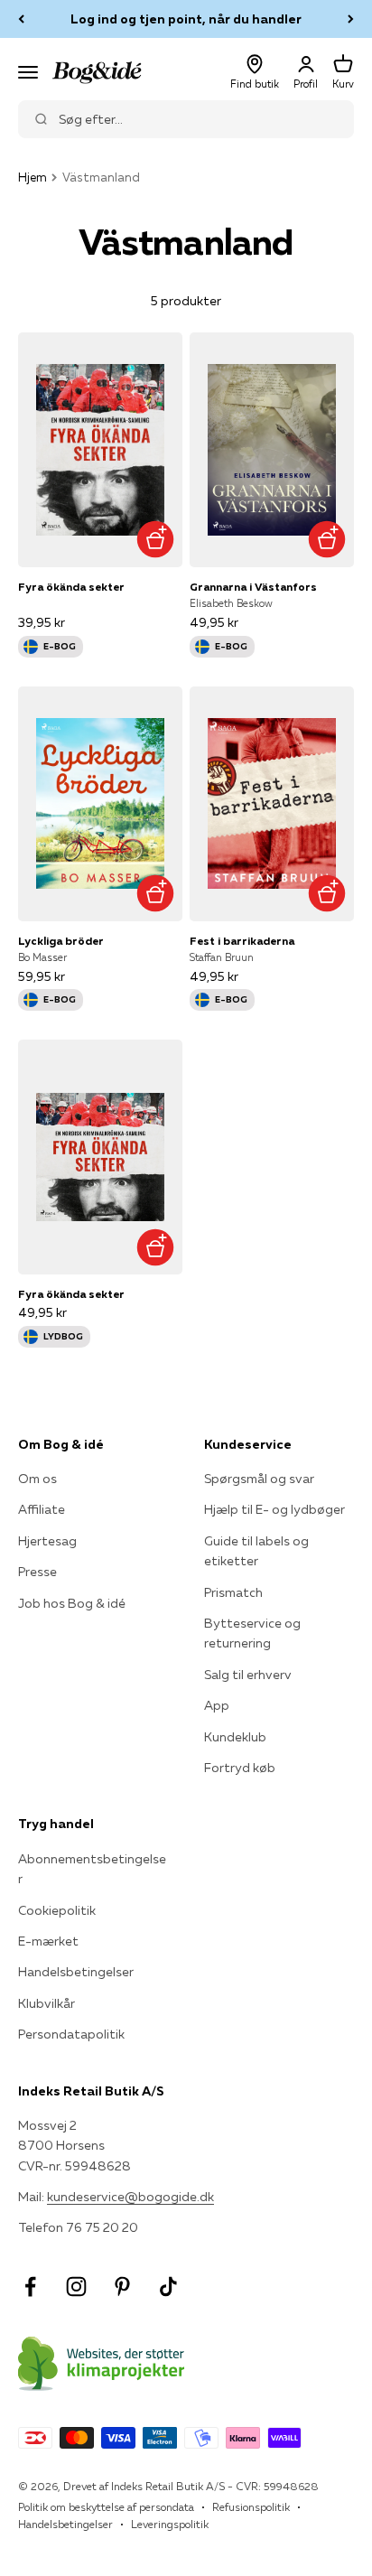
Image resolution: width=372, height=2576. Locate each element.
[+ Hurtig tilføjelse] (155, 540)
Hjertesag (47, 1541)
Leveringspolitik (170, 2524)
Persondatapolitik (71, 2034)
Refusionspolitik (251, 2507)
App (217, 1705)
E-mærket (48, 1941)
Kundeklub (235, 1737)
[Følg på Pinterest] (122, 2287)
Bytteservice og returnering (252, 1633)
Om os (37, 1479)
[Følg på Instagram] (76, 2287)
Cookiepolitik (57, 1910)
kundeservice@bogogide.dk (130, 2197)
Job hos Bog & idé (72, 1603)
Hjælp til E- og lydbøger (274, 1509)
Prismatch (233, 1592)
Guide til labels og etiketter (256, 1551)
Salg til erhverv (248, 1675)
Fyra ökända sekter (71, 587)
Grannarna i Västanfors (253, 587)
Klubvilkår (46, 2003)
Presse (37, 1572)
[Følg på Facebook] (30, 2287)
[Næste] (351, 19)
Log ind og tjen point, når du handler (186, 19)
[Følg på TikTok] (168, 2287)
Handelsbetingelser (76, 1972)
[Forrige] (21, 19)
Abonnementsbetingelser (92, 1869)
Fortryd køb (240, 1768)
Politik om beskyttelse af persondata (106, 2507)
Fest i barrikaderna (242, 941)
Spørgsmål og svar (259, 1479)
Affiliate (42, 1509)
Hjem (33, 177)
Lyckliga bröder (61, 941)
